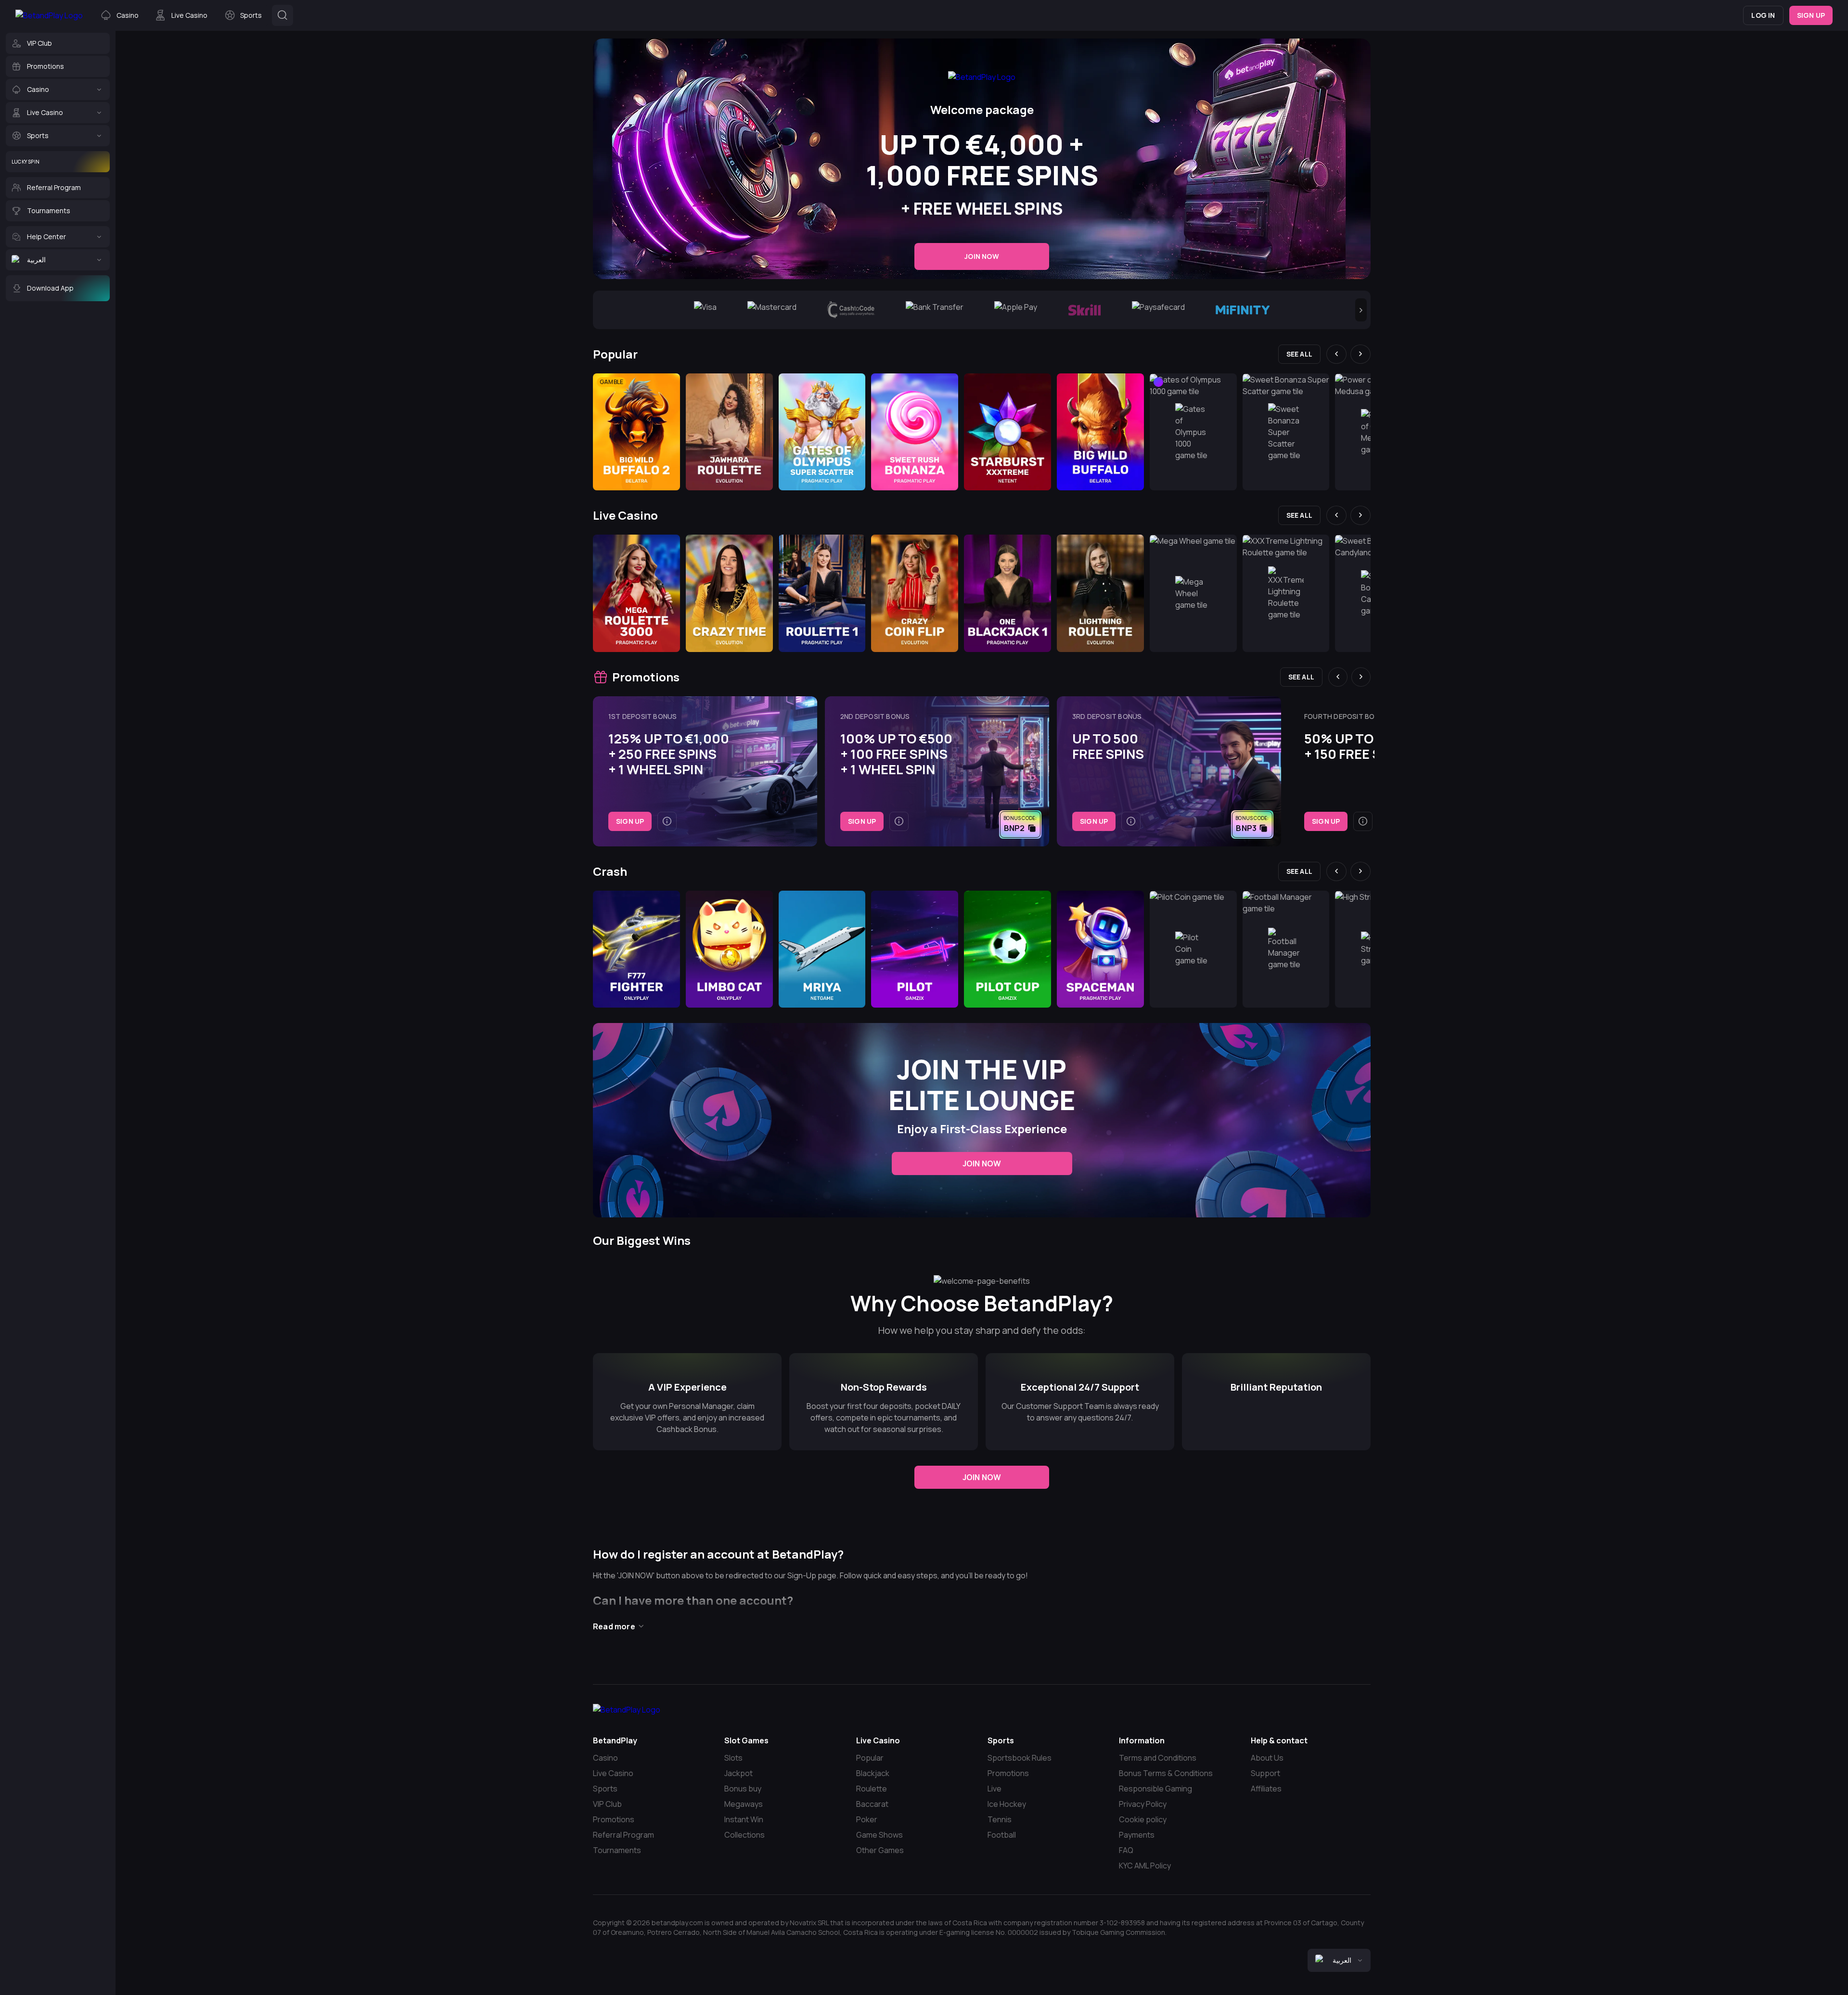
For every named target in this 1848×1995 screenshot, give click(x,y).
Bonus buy (743, 1789)
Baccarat (872, 1804)
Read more (614, 1626)
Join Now (982, 256)
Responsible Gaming (1155, 1789)
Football (1002, 1835)
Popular (870, 1758)
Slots (733, 1758)
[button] (1361, 310)
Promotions (614, 1819)
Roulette (872, 1789)
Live (995, 1789)
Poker (867, 1819)
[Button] (282, 15)
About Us (1267, 1758)
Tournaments (617, 1850)
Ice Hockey (1007, 1804)
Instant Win (744, 1819)
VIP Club (607, 1804)
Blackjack (873, 1773)
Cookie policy (1143, 1819)
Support (1265, 1773)
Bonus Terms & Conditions (1166, 1773)
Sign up (1811, 15)
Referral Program (623, 1835)
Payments (1137, 1835)
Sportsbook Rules (1020, 1758)
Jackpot (738, 1773)
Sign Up (630, 821)
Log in (1763, 15)
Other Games (880, 1850)
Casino (605, 1758)
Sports (605, 1789)
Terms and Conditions (1158, 1758)
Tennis (1000, 1819)
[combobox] (1339, 1960)
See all (1299, 354)
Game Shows (879, 1835)
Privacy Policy (1143, 1804)
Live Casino (613, 1773)
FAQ (1126, 1850)
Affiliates (1266, 1789)
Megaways (744, 1804)
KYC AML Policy (1145, 1866)
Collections (744, 1835)
